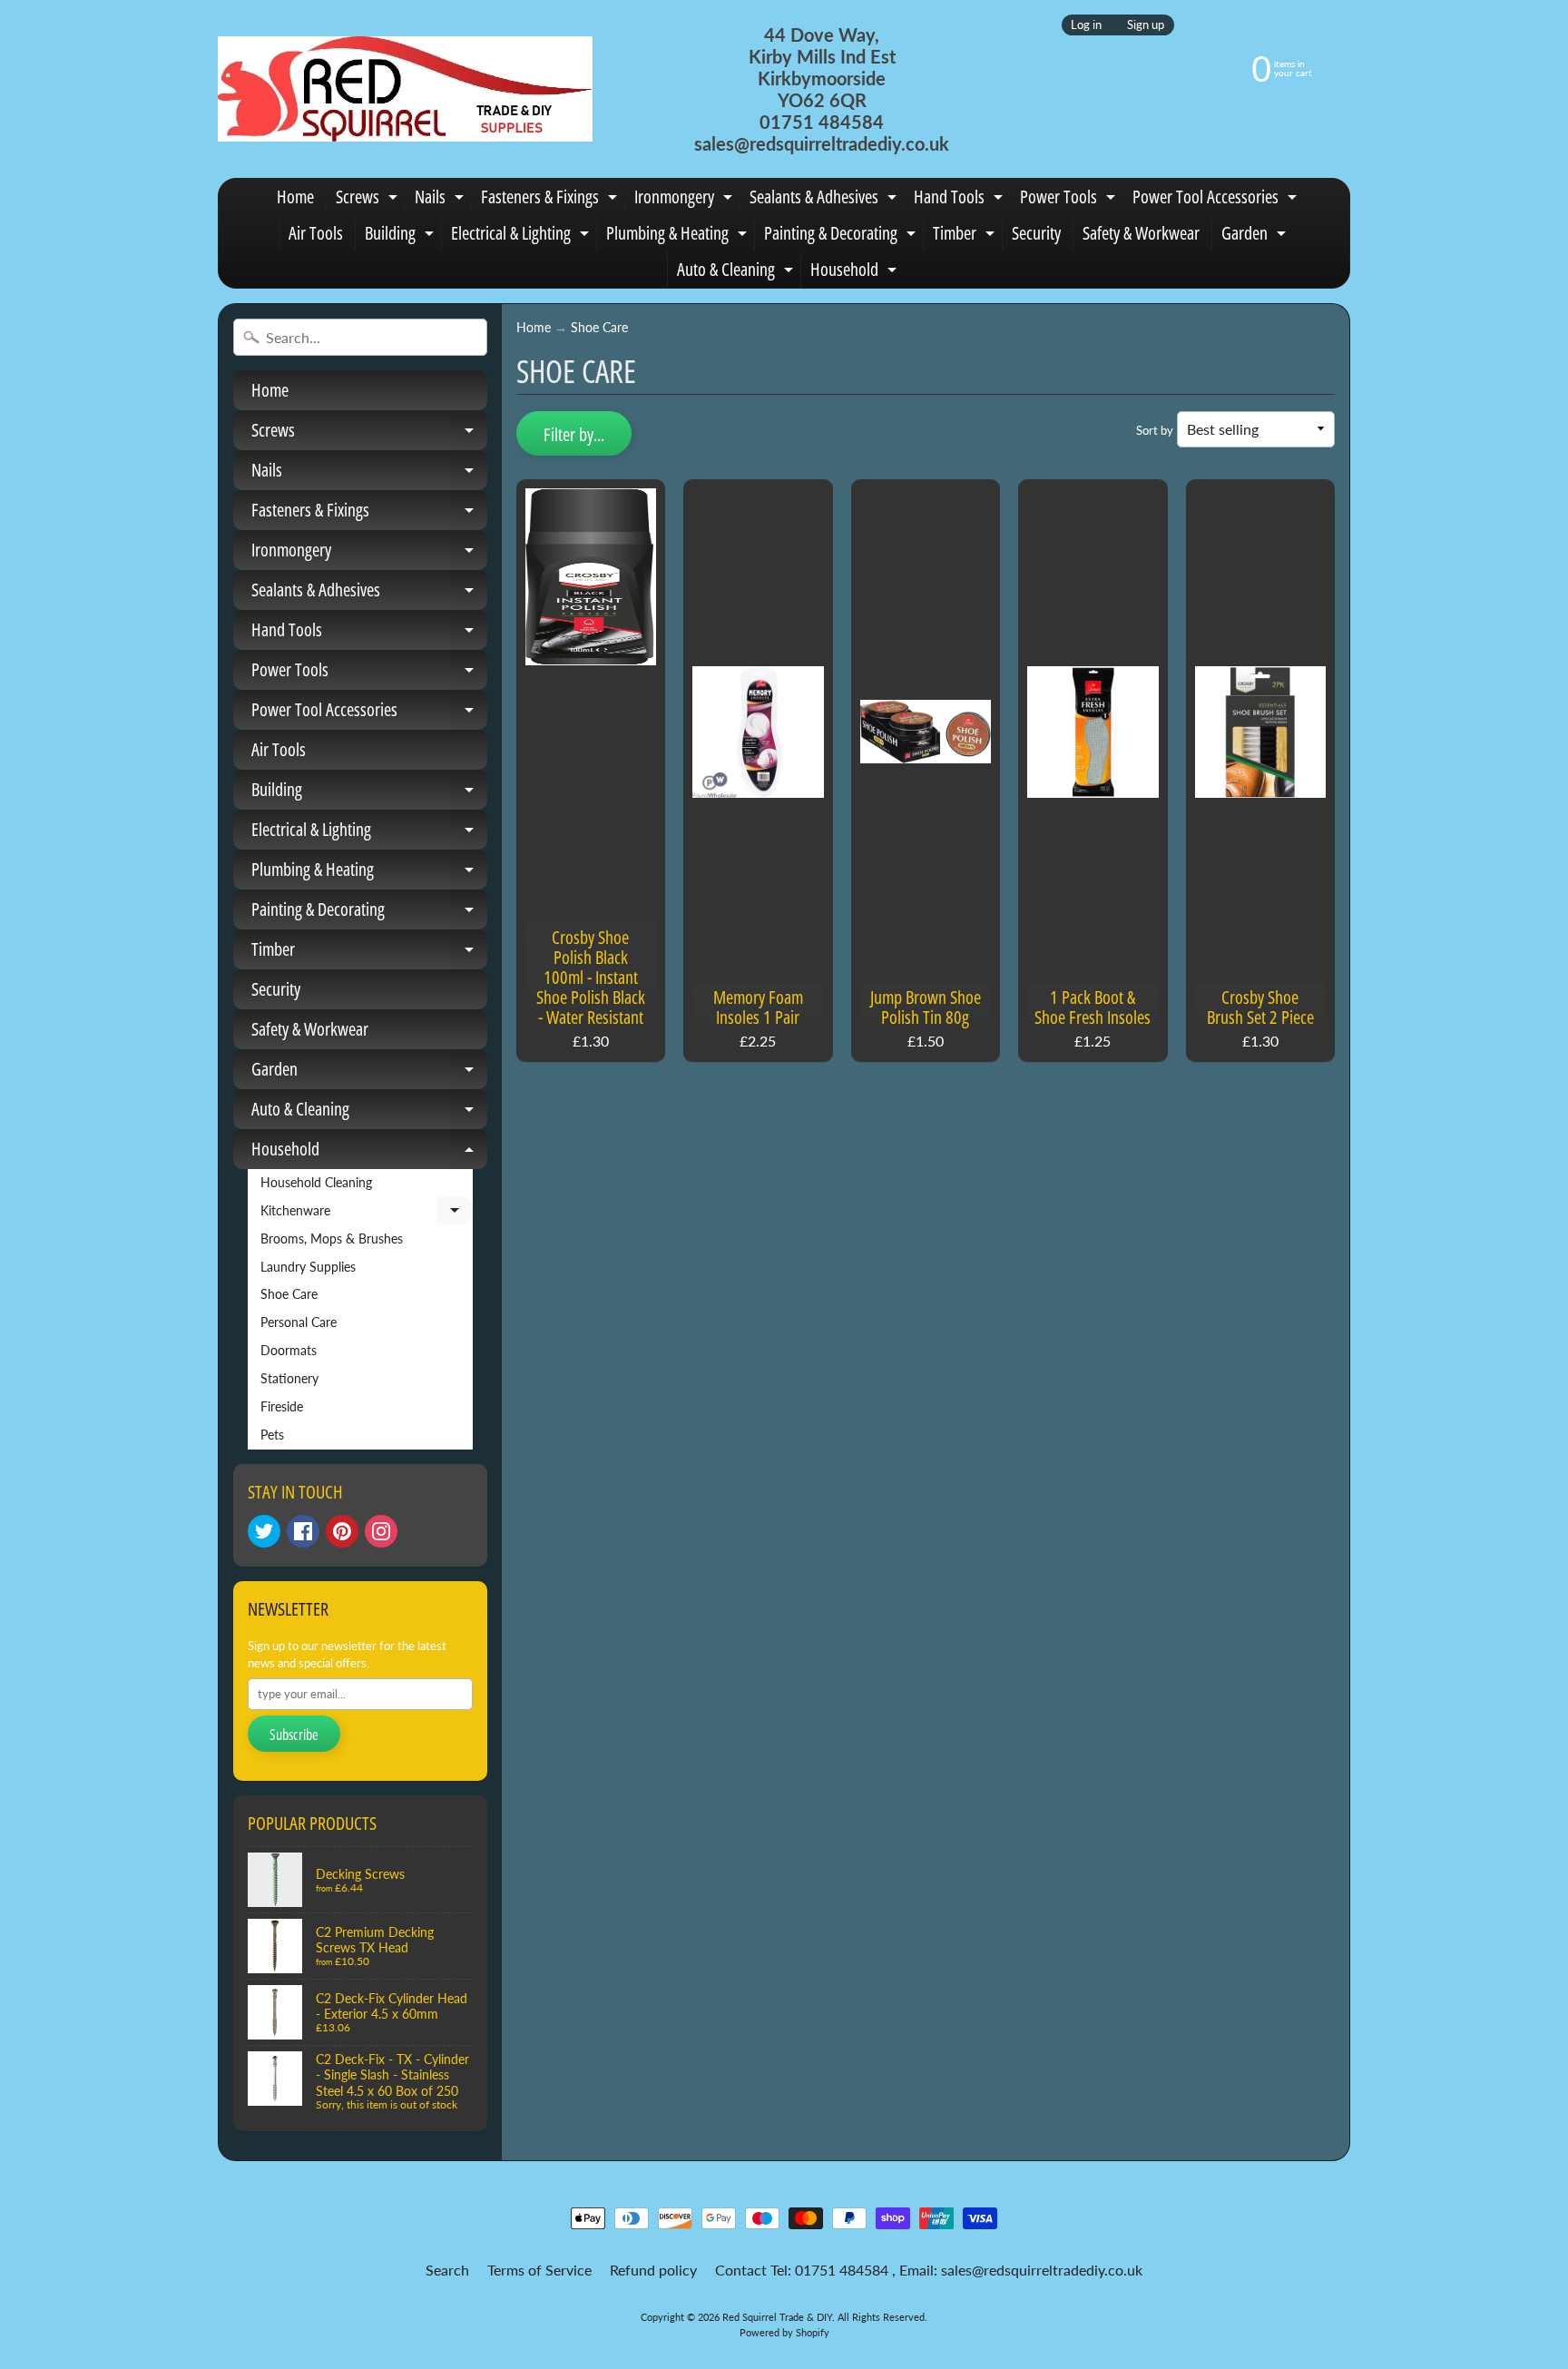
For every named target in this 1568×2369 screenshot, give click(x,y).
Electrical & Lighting (522, 236)
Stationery (289, 1379)
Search (447, 2270)
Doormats (289, 1351)
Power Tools (1070, 200)
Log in (1086, 25)
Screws (369, 200)
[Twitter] (264, 1531)
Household (856, 272)
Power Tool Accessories (1217, 200)
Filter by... (574, 434)
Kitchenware (367, 1214)
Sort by (1155, 430)
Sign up (1146, 25)
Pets (272, 1435)
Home (295, 197)
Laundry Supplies (308, 1267)
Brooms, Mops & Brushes (332, 1239)
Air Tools (316, 233)
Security (1036, 233)
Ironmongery (686, 200)
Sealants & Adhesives (825, 200)
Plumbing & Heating (679, 236)
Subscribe (294, 1735)
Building (402, 236)
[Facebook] (303, 1531)
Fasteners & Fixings (551, 200)
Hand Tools (960, 200)
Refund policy (653, 2270)
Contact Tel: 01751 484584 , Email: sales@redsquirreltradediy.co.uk (929, 2270)
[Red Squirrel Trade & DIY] (405, 89)
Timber (966, 236)
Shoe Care (289, 1294)
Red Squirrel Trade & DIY (777, 2317)
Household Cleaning (316, 1183)
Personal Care (299, 1322)
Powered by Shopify (784, 2332)
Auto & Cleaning (737, 272)
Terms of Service (539, 2270)
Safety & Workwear (1141, 233)
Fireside (282, 1407)
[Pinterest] (342, 1531)
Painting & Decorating (842, 236)
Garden (1256, 236)
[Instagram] (381, 1531)
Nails (441, 200)
